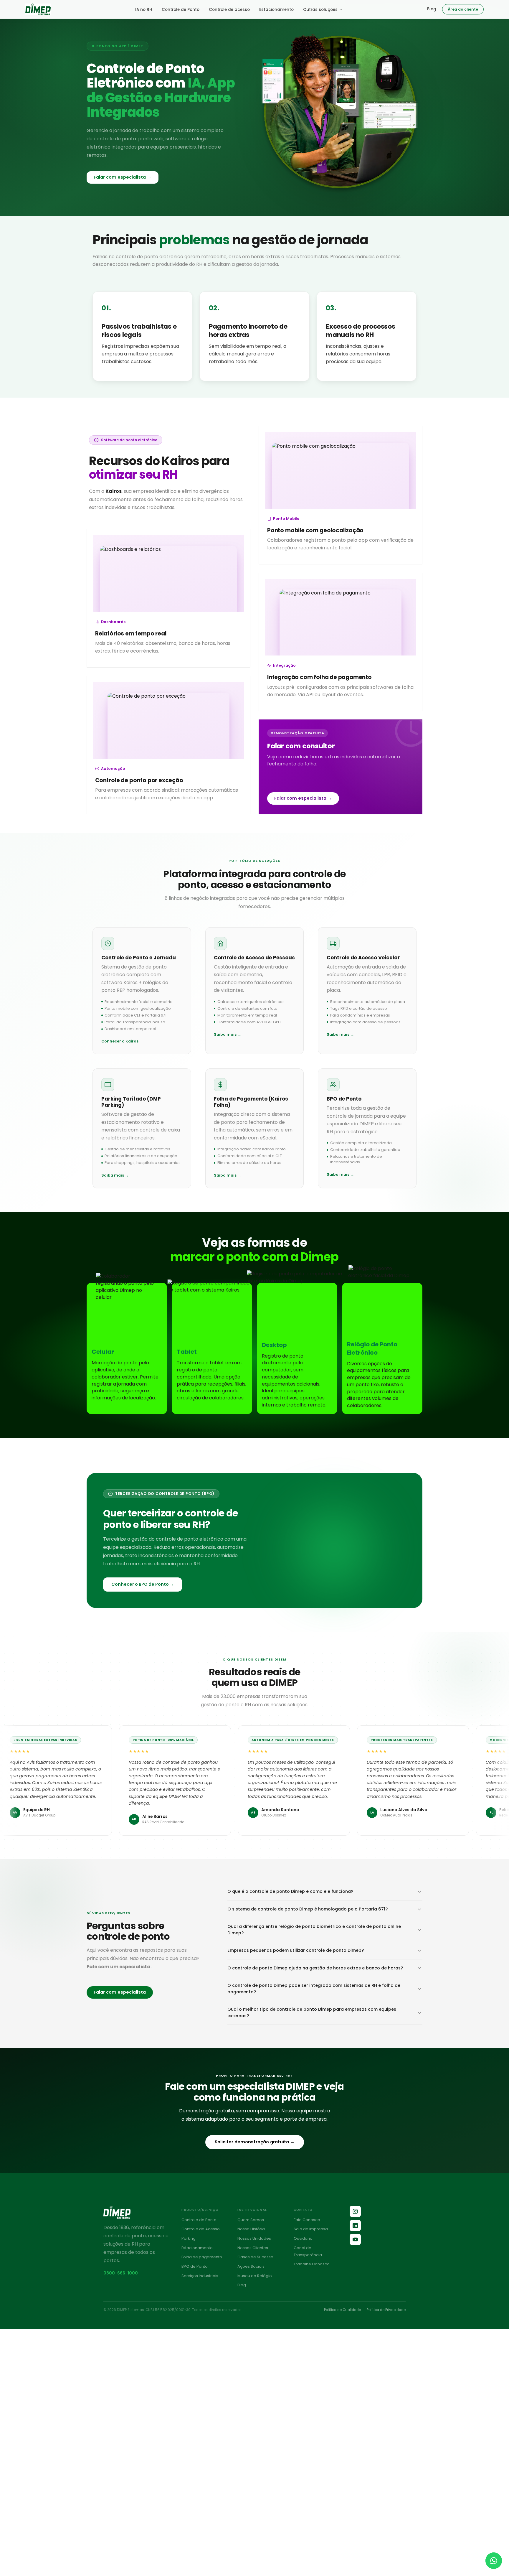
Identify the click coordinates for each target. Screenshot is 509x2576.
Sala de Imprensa (311, 2229)
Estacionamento (276, 10)
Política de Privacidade (386, 2310)
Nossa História (251, 2229)
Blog (432, 9)
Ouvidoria (303, 2238)
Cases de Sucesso (255, 2257)
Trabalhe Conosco (312, 2264)
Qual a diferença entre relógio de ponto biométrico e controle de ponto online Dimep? (314, 1930)
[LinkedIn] (355, 2226)
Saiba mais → (228, 1034)
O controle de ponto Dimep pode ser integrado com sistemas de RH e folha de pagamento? (314, 1989)
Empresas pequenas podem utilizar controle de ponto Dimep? (296, 1950)
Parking (189, 2238)
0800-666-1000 (121, 2273)
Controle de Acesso (201, 2229)
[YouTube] (355, 2239)
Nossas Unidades (254, 2238)
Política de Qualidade (342, 2310)
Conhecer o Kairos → (122, 1041)
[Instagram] (355, 2211)
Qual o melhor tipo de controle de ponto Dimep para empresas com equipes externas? (312, 2012)
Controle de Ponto (181, 10)
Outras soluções (320, 10)
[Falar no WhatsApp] (494, 2561)
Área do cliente (463, 9)
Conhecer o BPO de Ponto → (143, 1584)
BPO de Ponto (195, 2266)
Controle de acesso (229, 10)
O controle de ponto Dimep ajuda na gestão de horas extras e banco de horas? (315, 1968)
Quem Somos (251, 2220)
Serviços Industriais (200, 2276)
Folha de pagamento (202, 2257)
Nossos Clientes (253, 2248)
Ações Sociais (251, 2266)
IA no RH (144, 10)
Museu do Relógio (255, 2276)
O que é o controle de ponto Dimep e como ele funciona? (290, 1891)
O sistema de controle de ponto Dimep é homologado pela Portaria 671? (308, 1909)
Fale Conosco (307, 2220)
